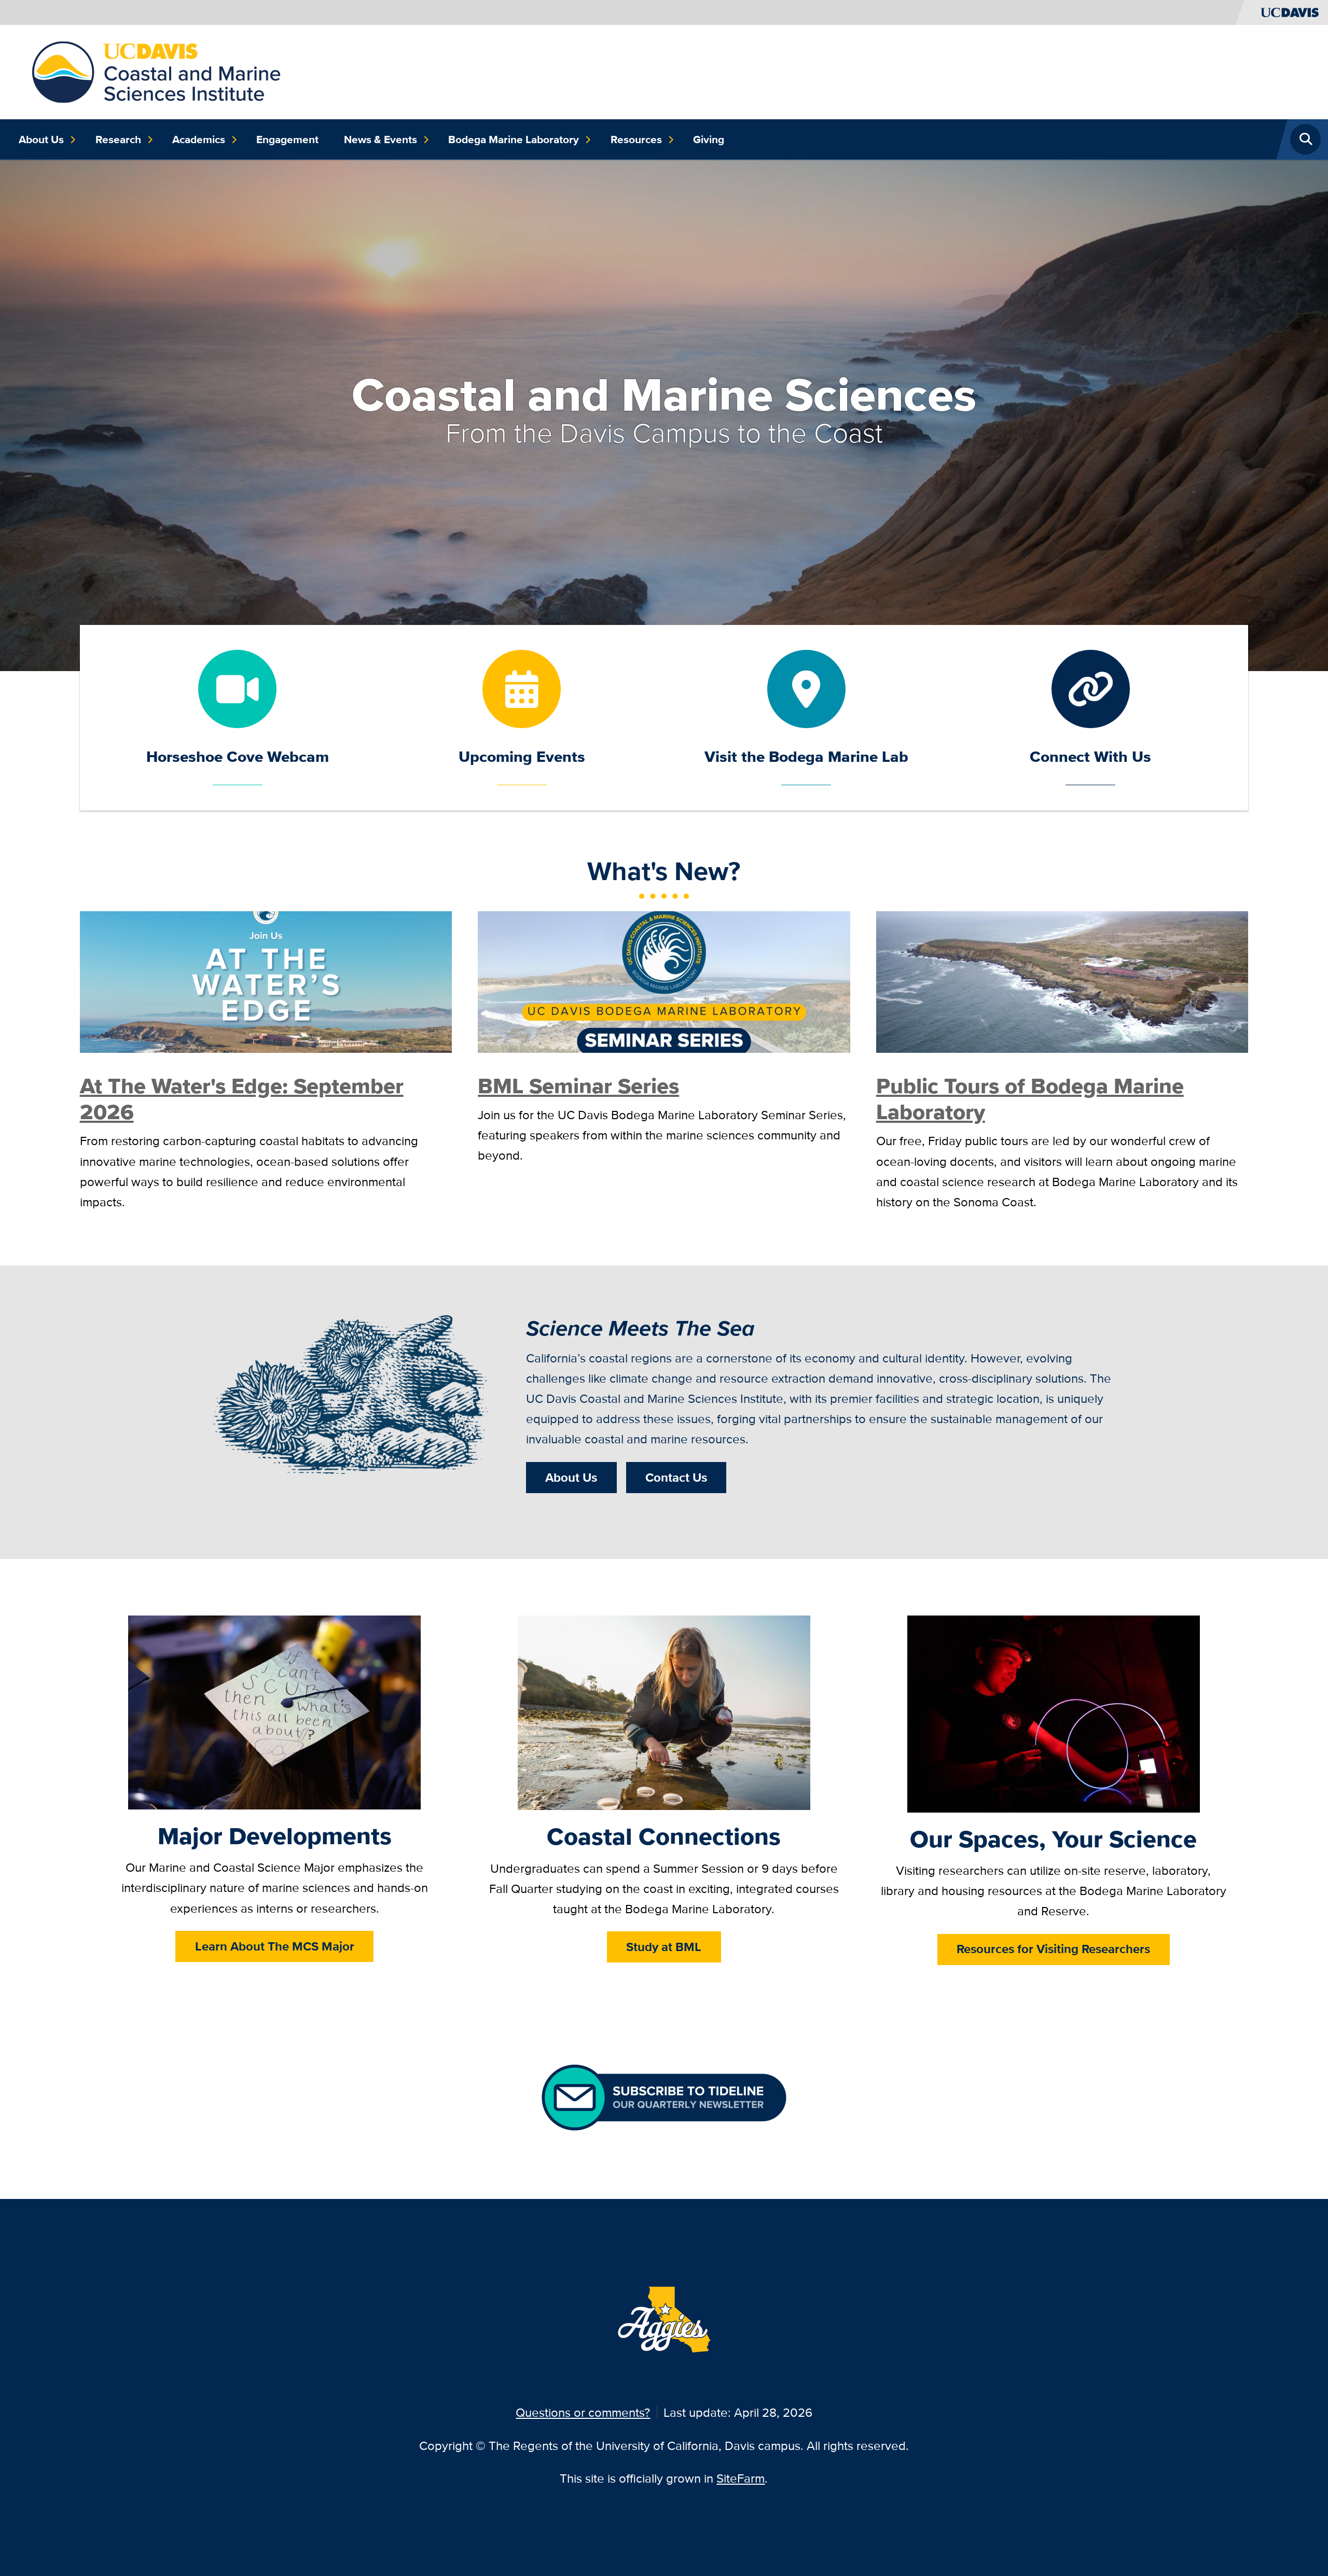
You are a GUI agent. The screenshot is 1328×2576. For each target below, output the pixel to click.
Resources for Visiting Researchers (1053, 1949)
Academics (199, 140)
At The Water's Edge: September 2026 (242, 1099)
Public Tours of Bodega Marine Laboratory (1030, 1099)
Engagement (287, 140)
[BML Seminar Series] (664, 980)
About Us (41, 140)
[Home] (156, 71)
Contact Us (676, 1477)
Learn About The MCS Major (275, 1946)
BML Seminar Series (578, 1086)
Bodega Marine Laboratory (514, 140)
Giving (709, 140)
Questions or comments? (583, 2412)
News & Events (381, 140)
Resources (636, 140)
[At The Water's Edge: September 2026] (266, 980)
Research (118, 140)
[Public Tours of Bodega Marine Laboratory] (1062, 980)
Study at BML (664, 1947)
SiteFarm (741, 2478)
